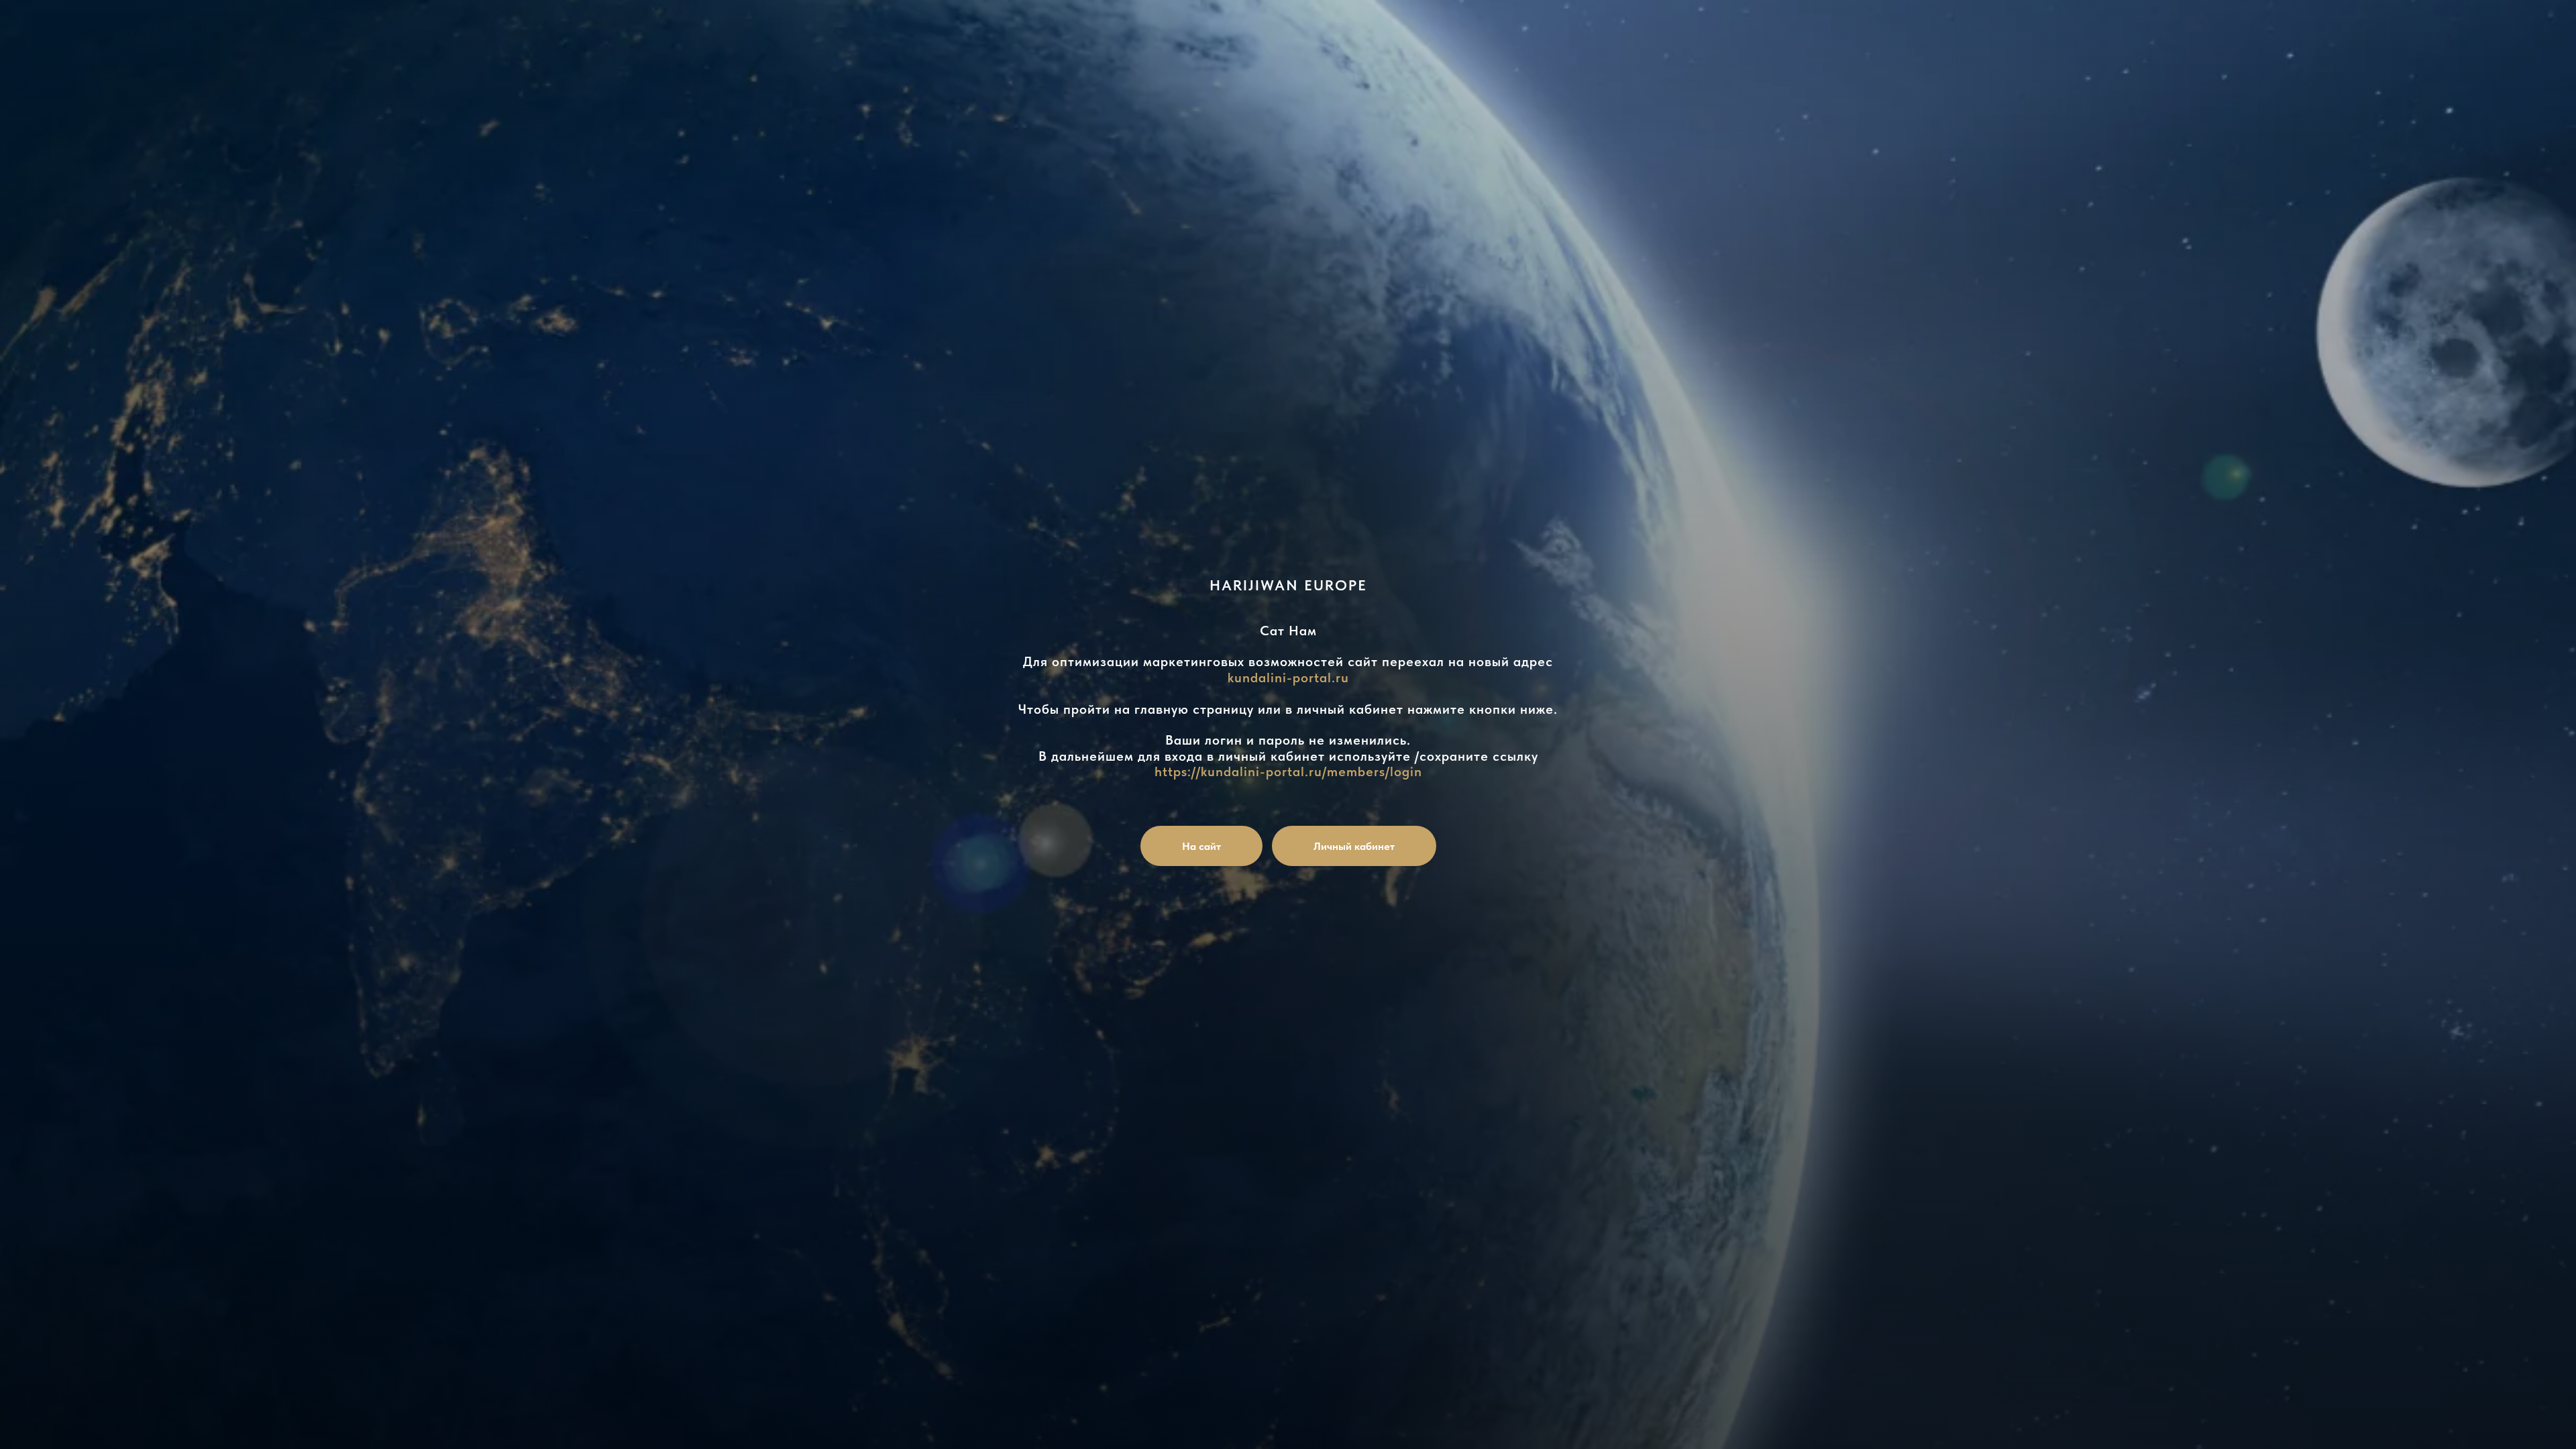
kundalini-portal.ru (1288, 678)
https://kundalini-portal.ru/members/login (1288, 771)
